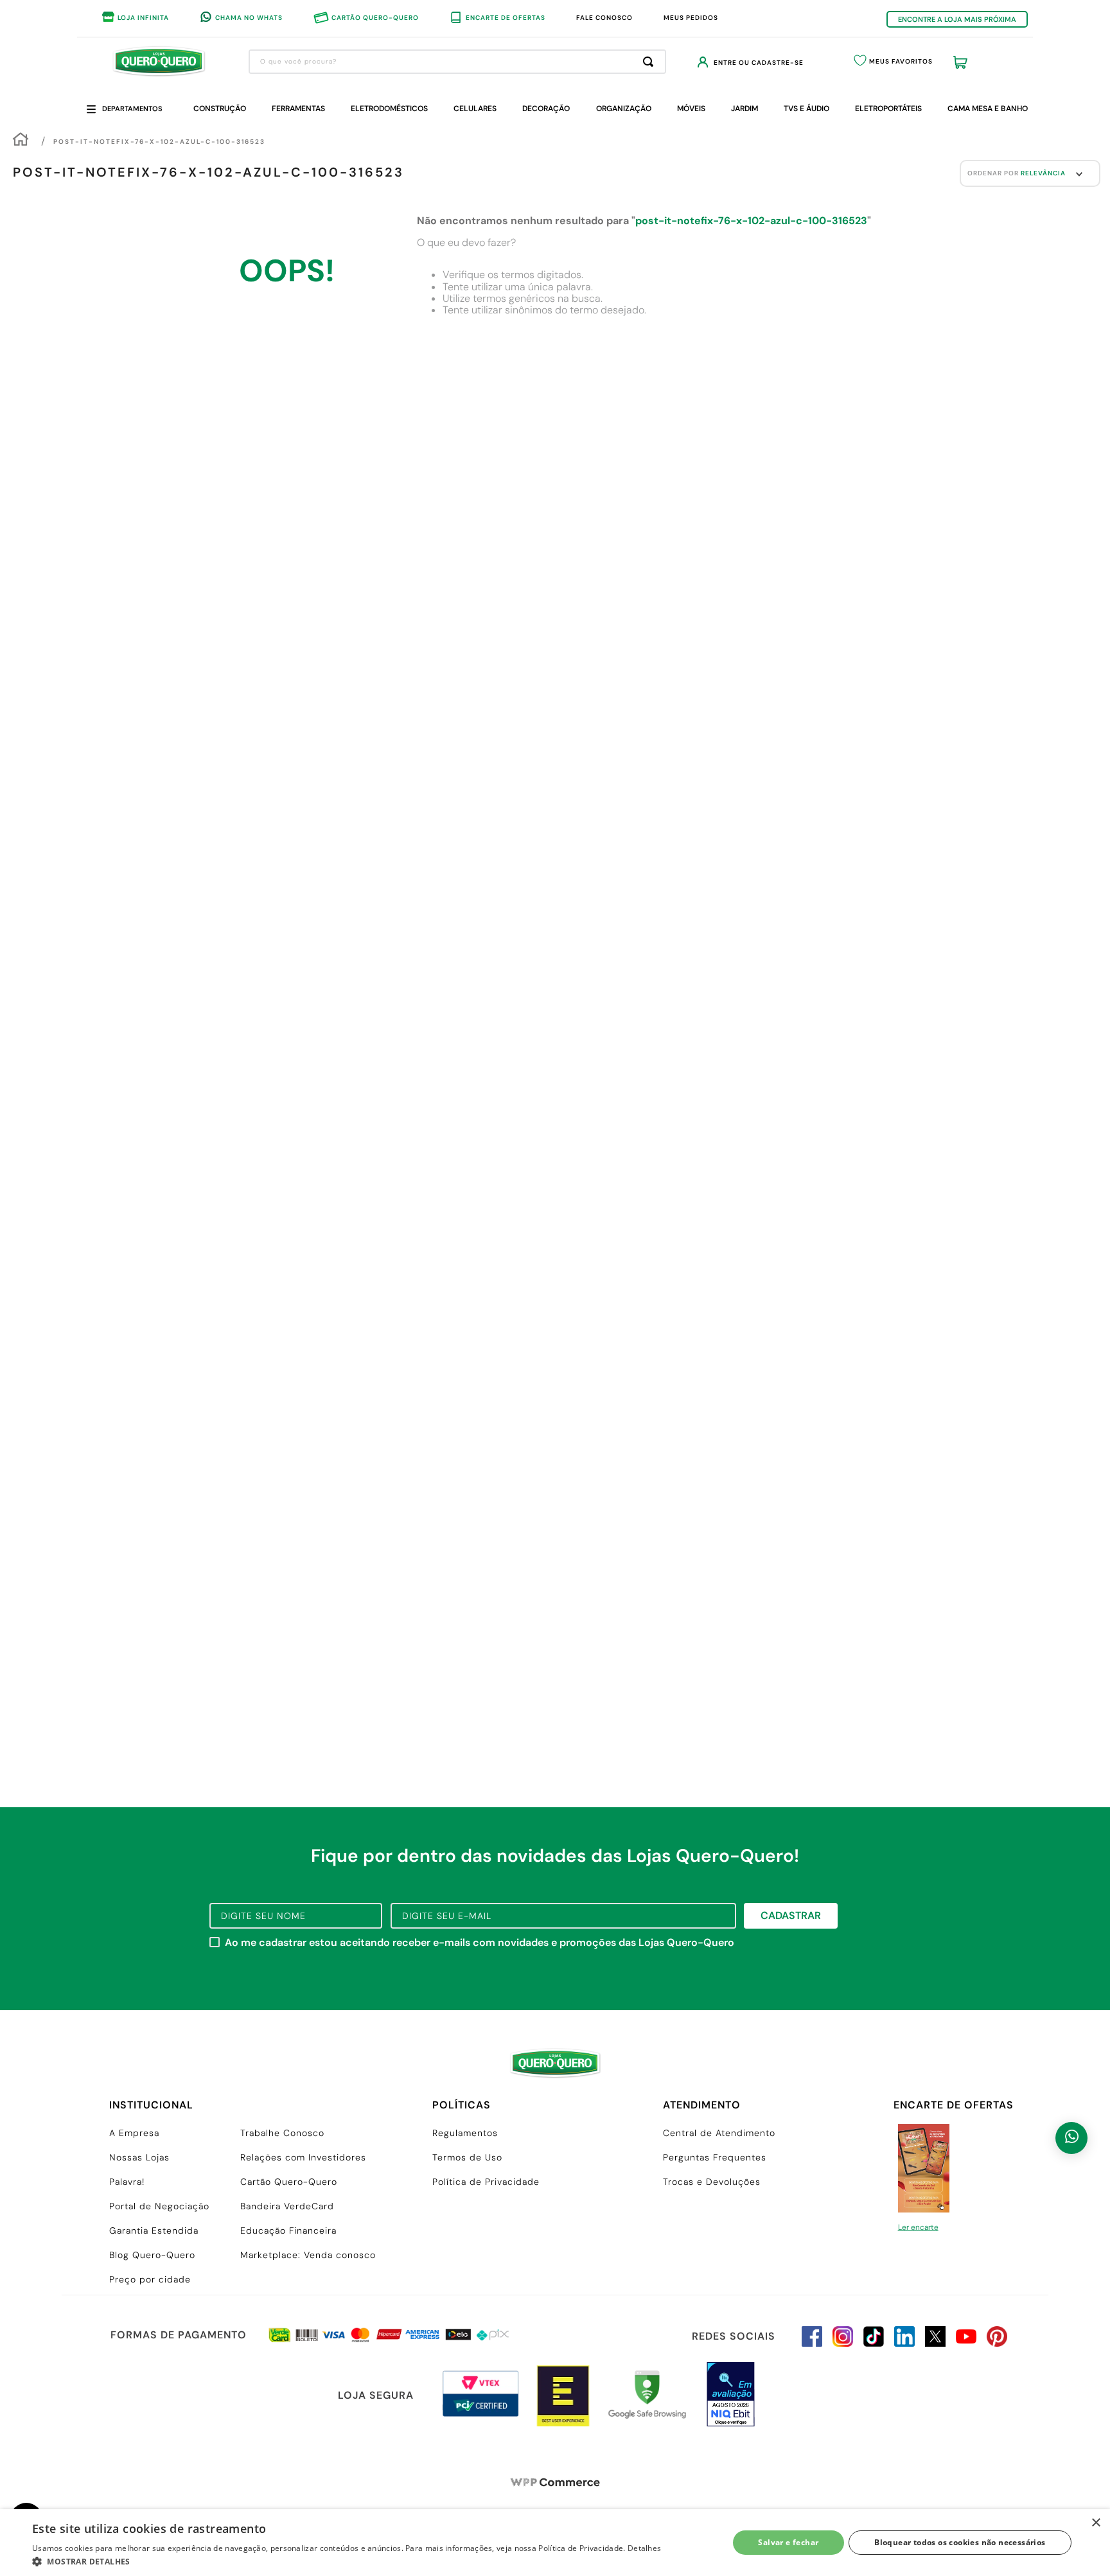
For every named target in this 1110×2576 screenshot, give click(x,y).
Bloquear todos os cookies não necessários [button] (960, 2542)
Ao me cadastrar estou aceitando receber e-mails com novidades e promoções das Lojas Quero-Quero (480, 1943)
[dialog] (555, 2543)
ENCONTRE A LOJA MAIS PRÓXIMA (957, 19)
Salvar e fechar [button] (788, 2542)
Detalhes (644, 2548)
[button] (347, 2561)
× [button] (1096, 2523)
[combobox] (457, 62)
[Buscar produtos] (651, 62)
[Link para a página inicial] (21, 141)
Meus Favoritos (901, 61)
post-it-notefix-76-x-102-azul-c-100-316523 (159, 142)
